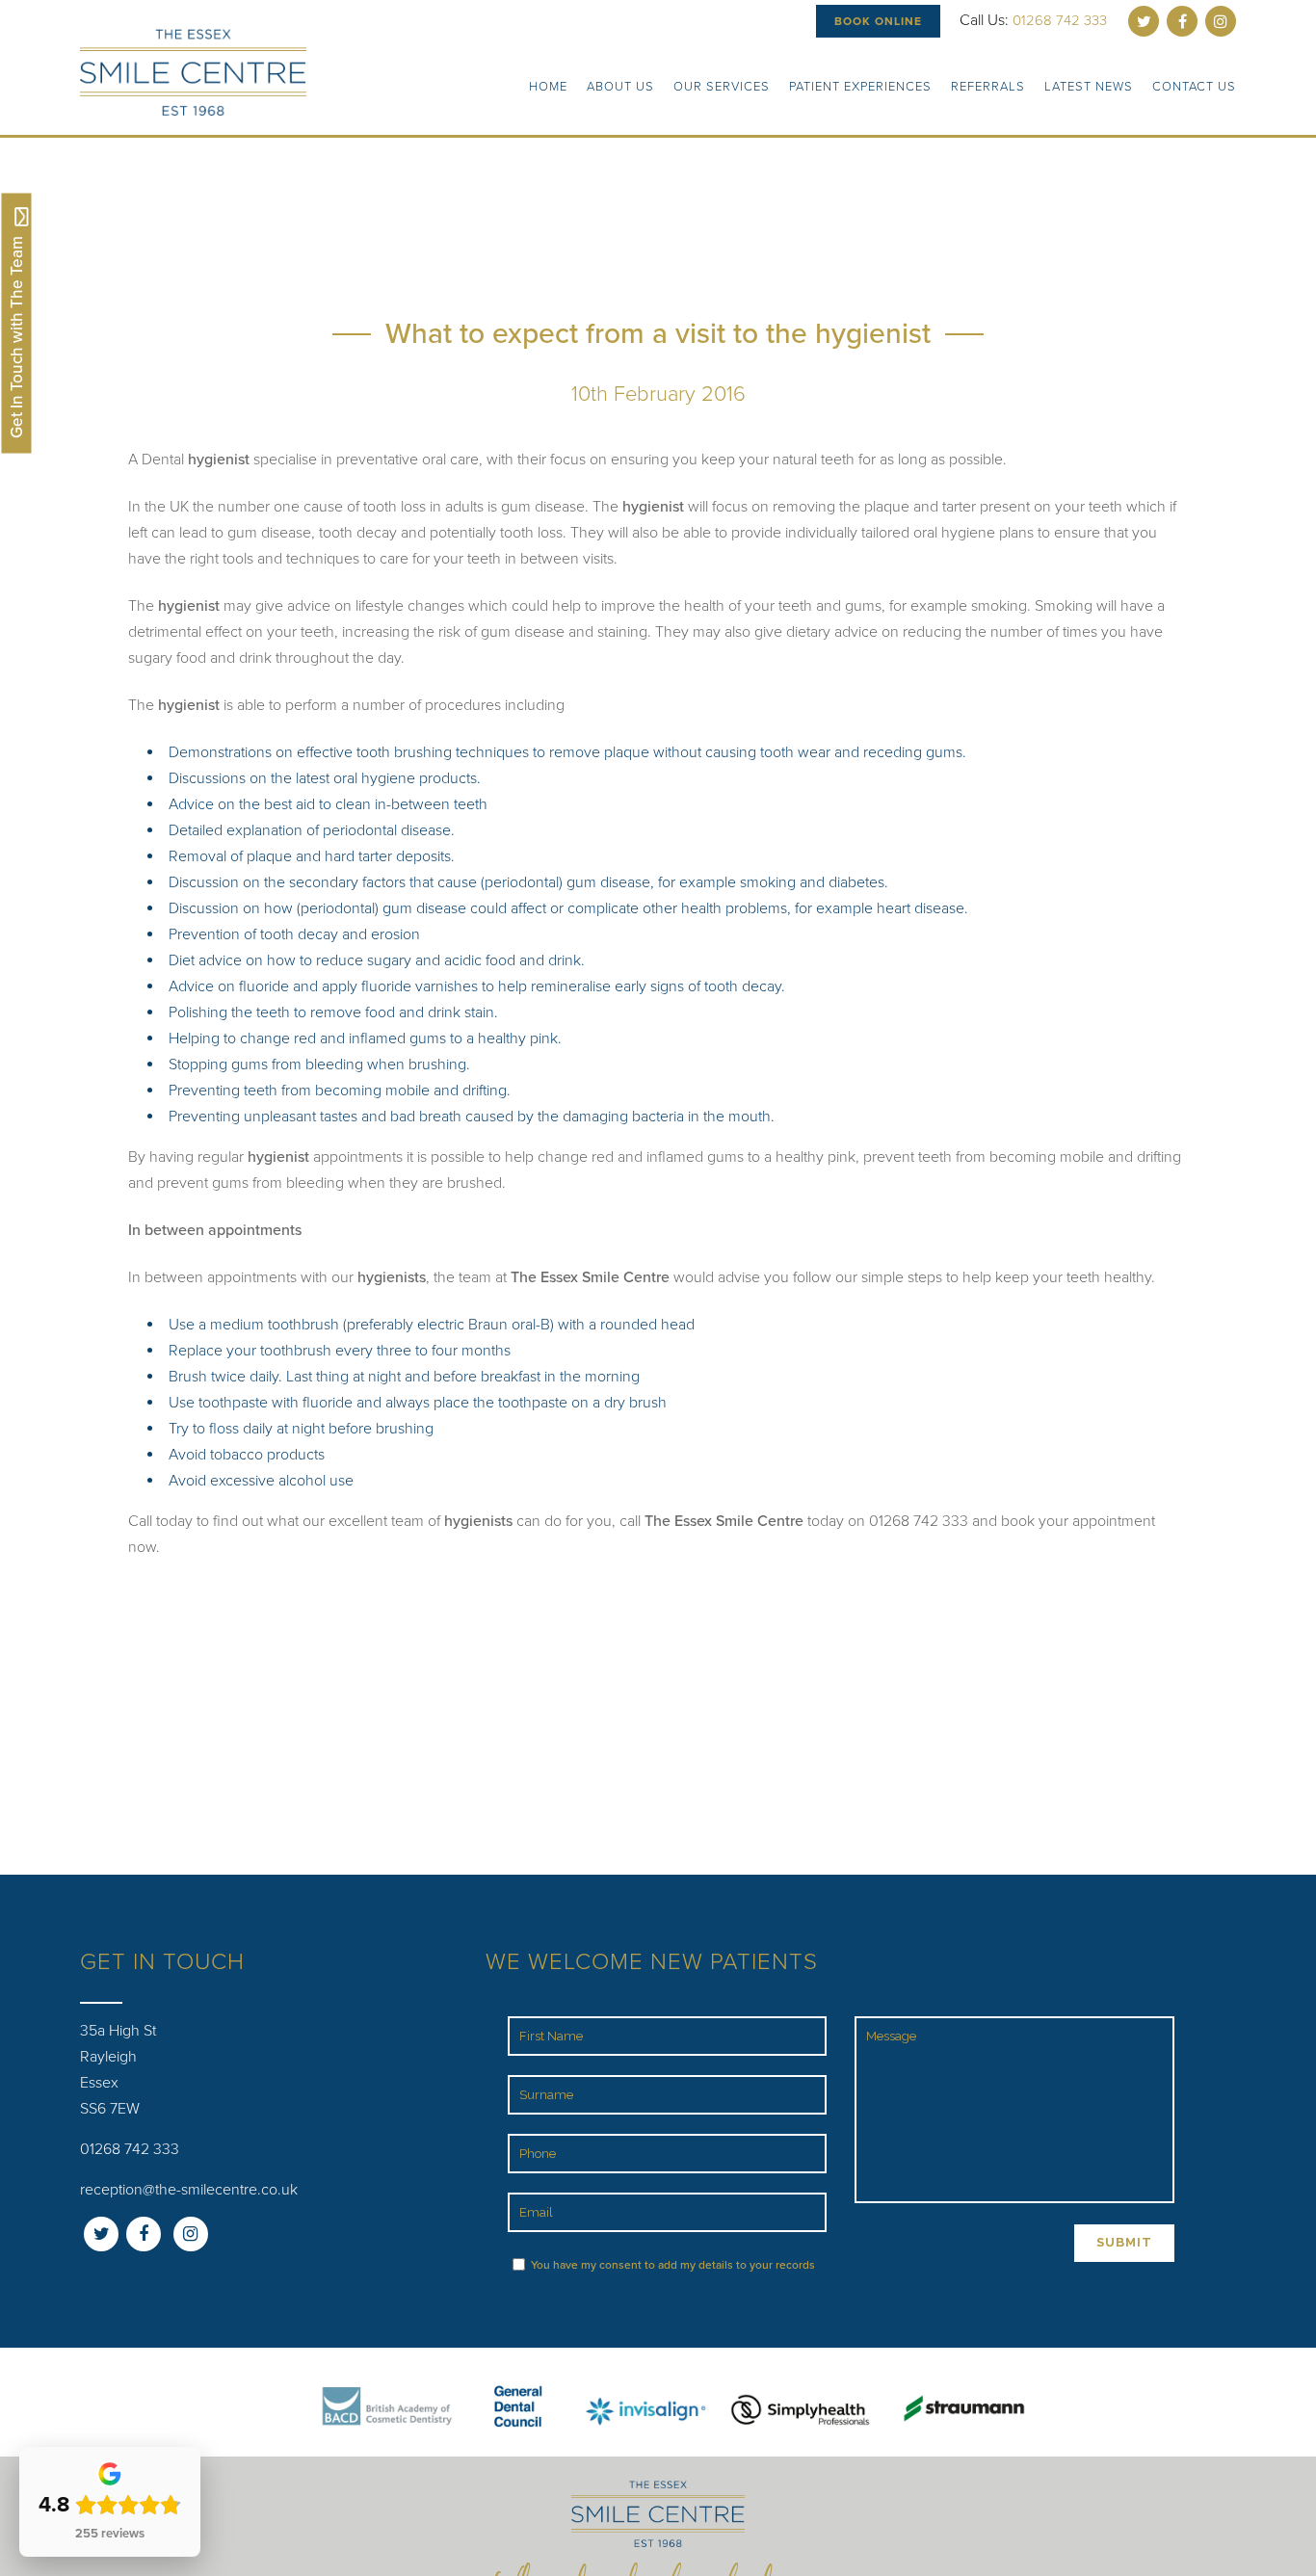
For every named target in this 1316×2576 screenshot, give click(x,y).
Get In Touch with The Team (17, 335)
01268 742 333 (1060, 20)
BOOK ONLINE (878, 21)
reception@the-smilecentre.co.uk (189, 2190)
